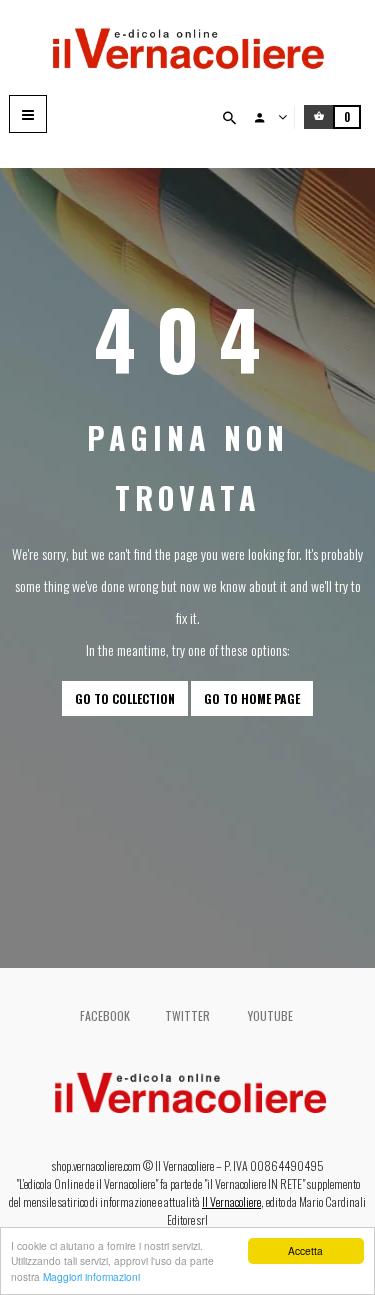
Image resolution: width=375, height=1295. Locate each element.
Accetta (305, 1250)
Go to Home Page (252, 698)
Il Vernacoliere (231, 1201)
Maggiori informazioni (91, 1276)
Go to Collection (125, 698)
